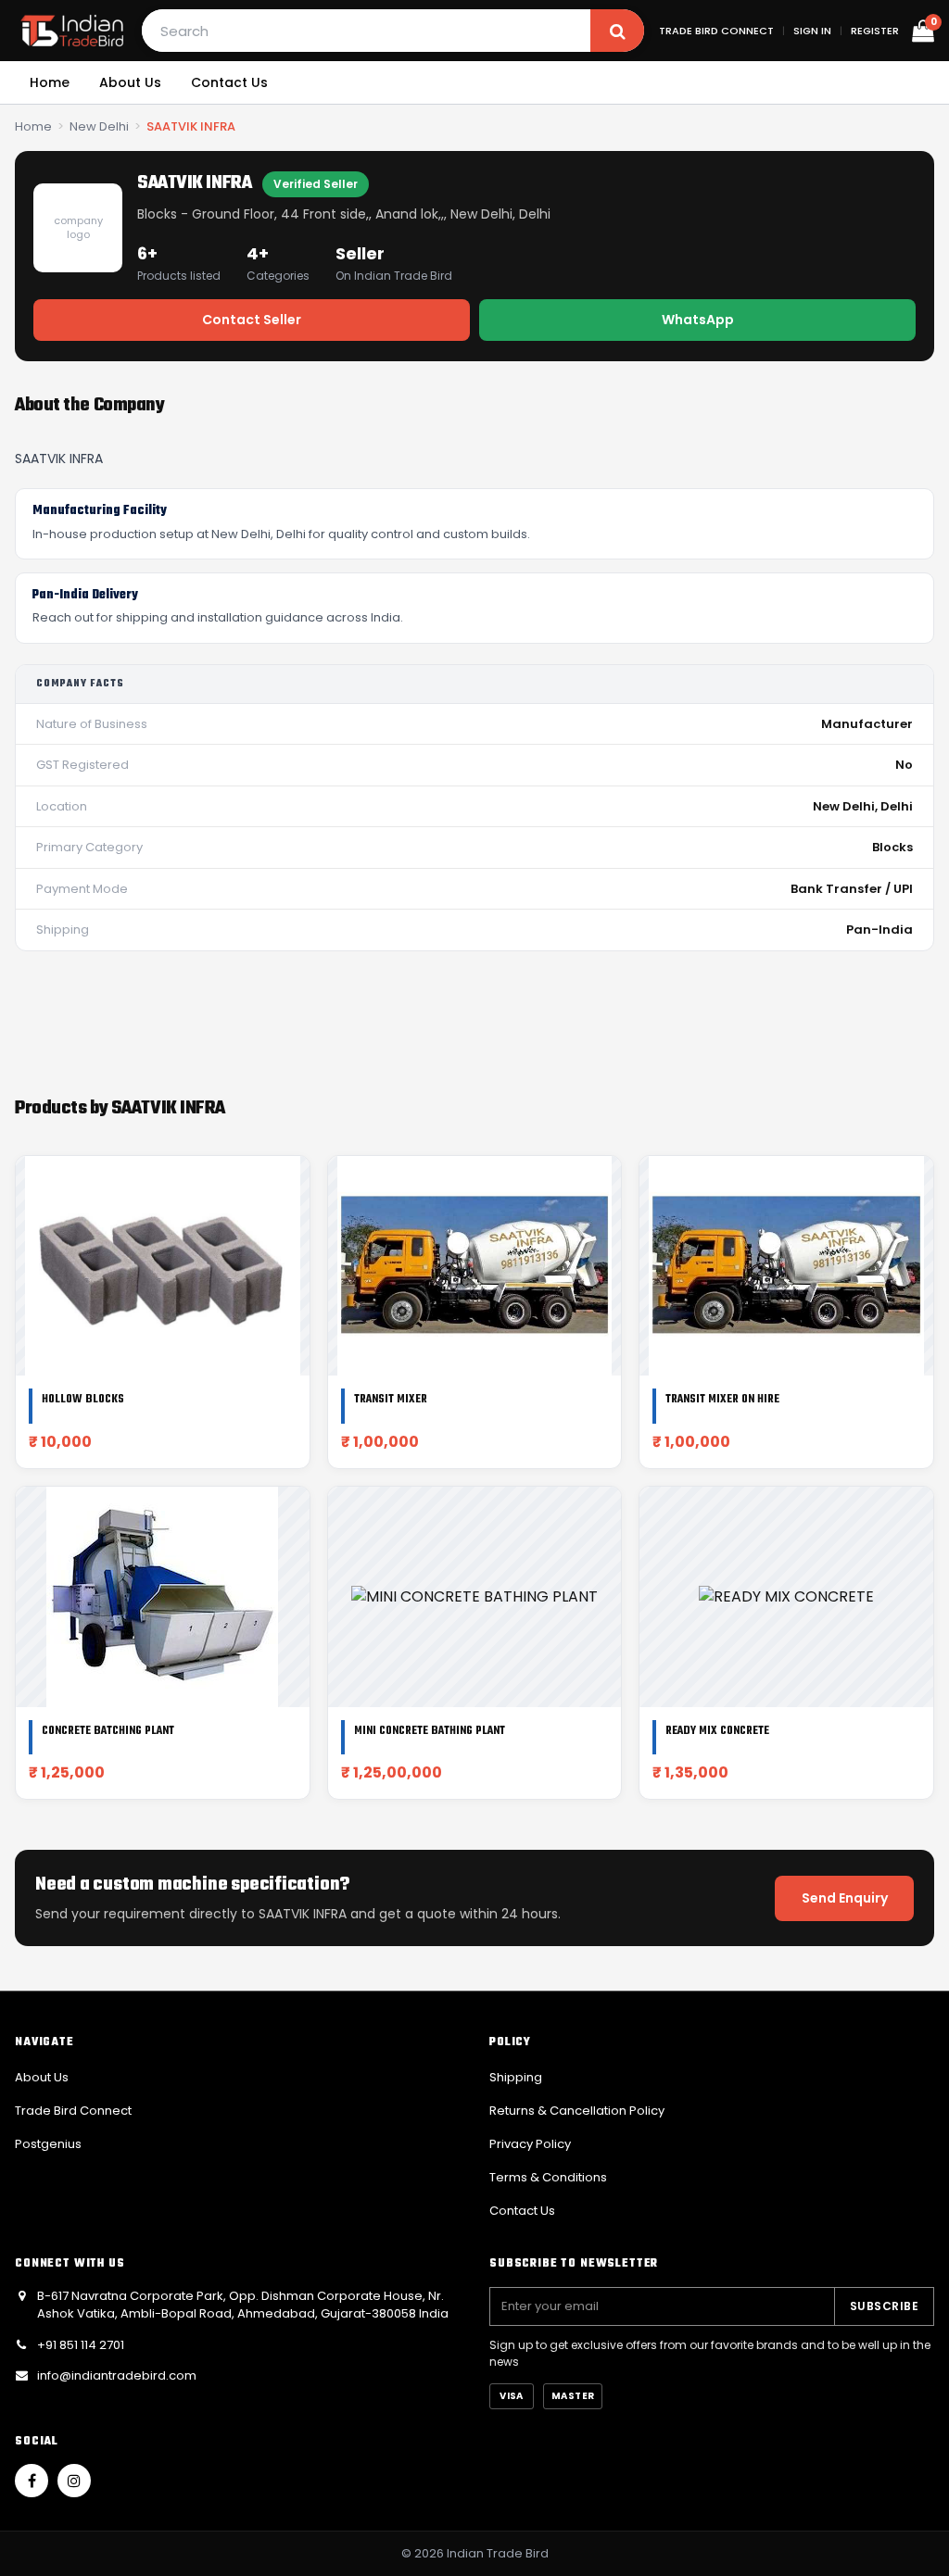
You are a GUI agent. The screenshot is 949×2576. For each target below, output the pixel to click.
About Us (130, 82)
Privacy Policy (530, 2144)
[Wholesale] (72, 31)
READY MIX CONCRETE (717, 1731)
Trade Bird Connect (716, 31)
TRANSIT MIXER (391, 1400)
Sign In (812, 31)
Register (875, 31)
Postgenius (48, 2144)
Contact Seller (252, 320)
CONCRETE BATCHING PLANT (108, 1731)
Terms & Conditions (548, 2177)
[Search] (617, 31)
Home (50, 82)
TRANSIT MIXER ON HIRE (722, 1400)
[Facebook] (32, 2481)
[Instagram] (74, 2481)
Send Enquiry (845, 1898)
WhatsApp (698, 320)
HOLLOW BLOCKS (83, 1400)
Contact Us (229, 82)
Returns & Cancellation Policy (577, 2111)
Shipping (516, 2077)
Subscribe (884, 2306)
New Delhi (99, 126)
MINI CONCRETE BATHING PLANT (430, 1731)
